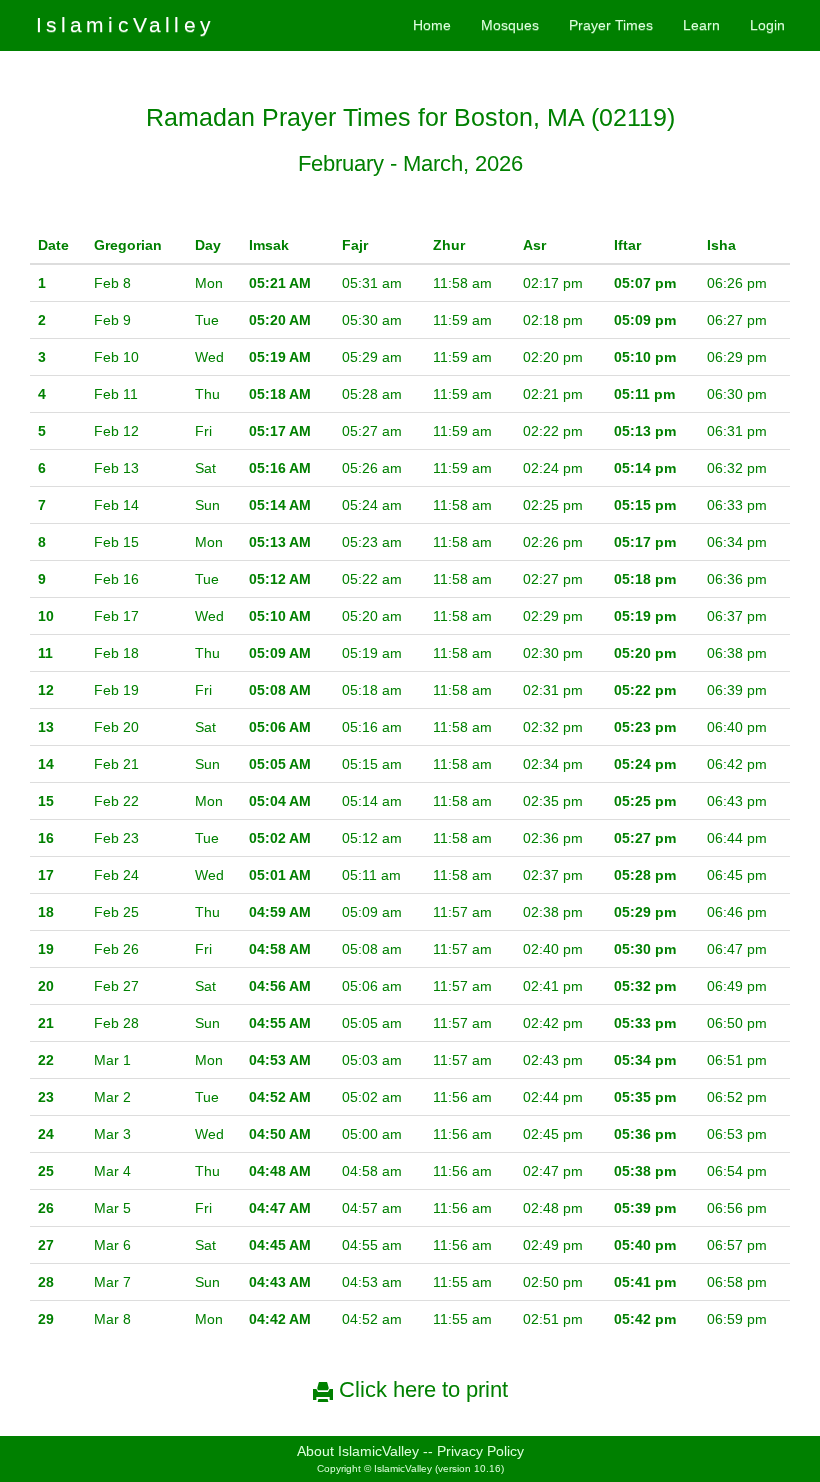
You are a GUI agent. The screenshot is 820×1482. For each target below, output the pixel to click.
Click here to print (420, 1389)
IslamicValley (126, 24)
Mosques (510, 25)
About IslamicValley (358, 1451)
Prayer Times (611, 25)
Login (767, 25)
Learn (701, 25)
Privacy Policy (480, 1451)
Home (432, 25)
